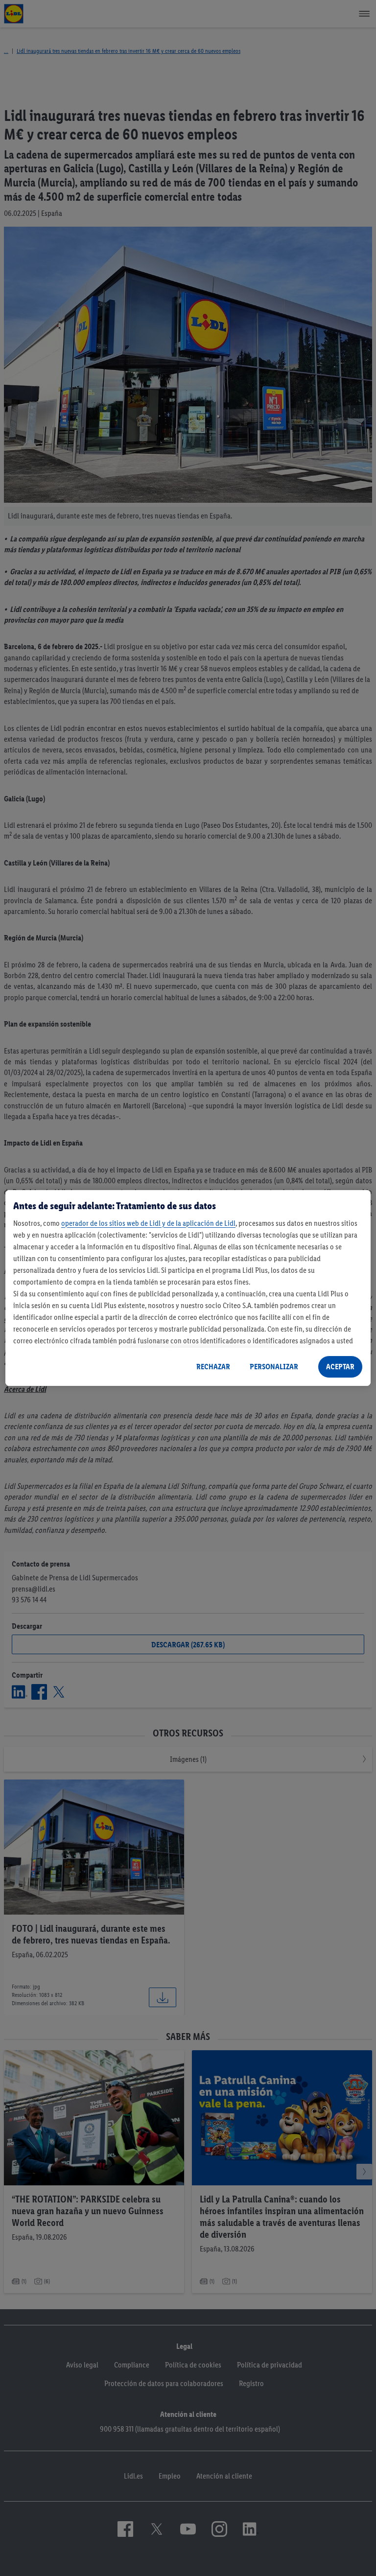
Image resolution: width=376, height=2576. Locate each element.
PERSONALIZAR (274, 1367)
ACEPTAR (340, 1367)
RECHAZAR (213, 1367)
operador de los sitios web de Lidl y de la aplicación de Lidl (148, 1223)
